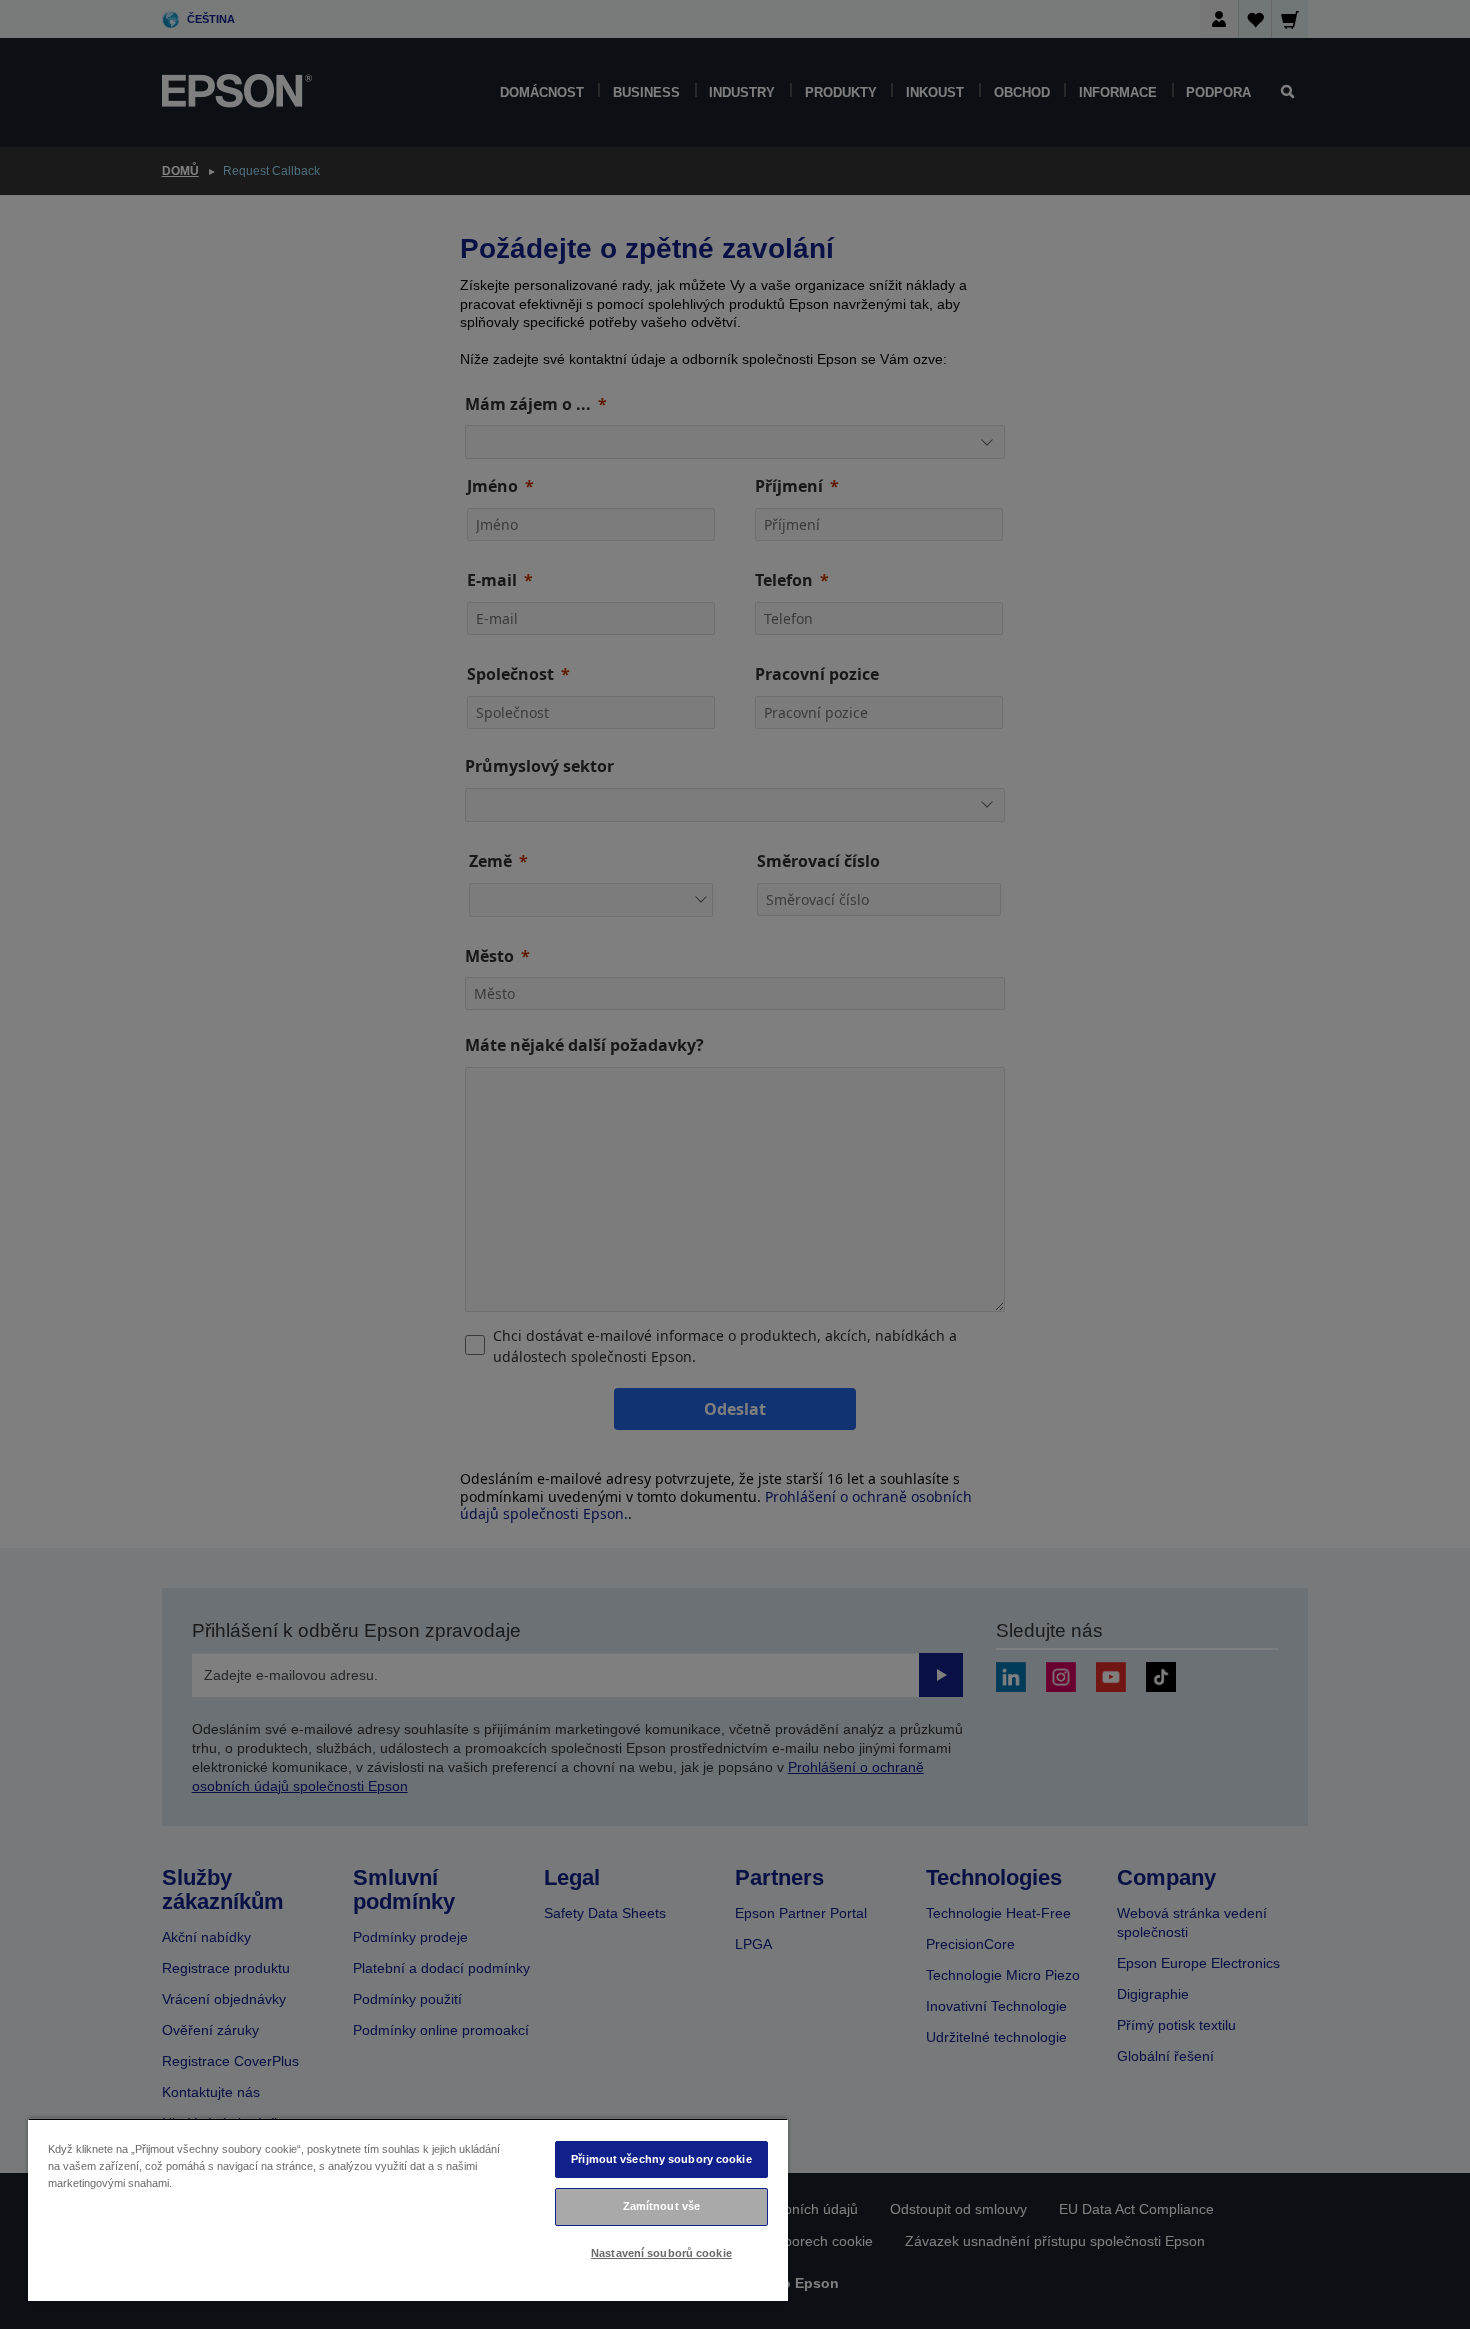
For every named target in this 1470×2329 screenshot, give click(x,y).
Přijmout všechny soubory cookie (661, 2159)
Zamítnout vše (661, 2206)
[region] (408, 2209)
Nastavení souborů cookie (661, 2253)
